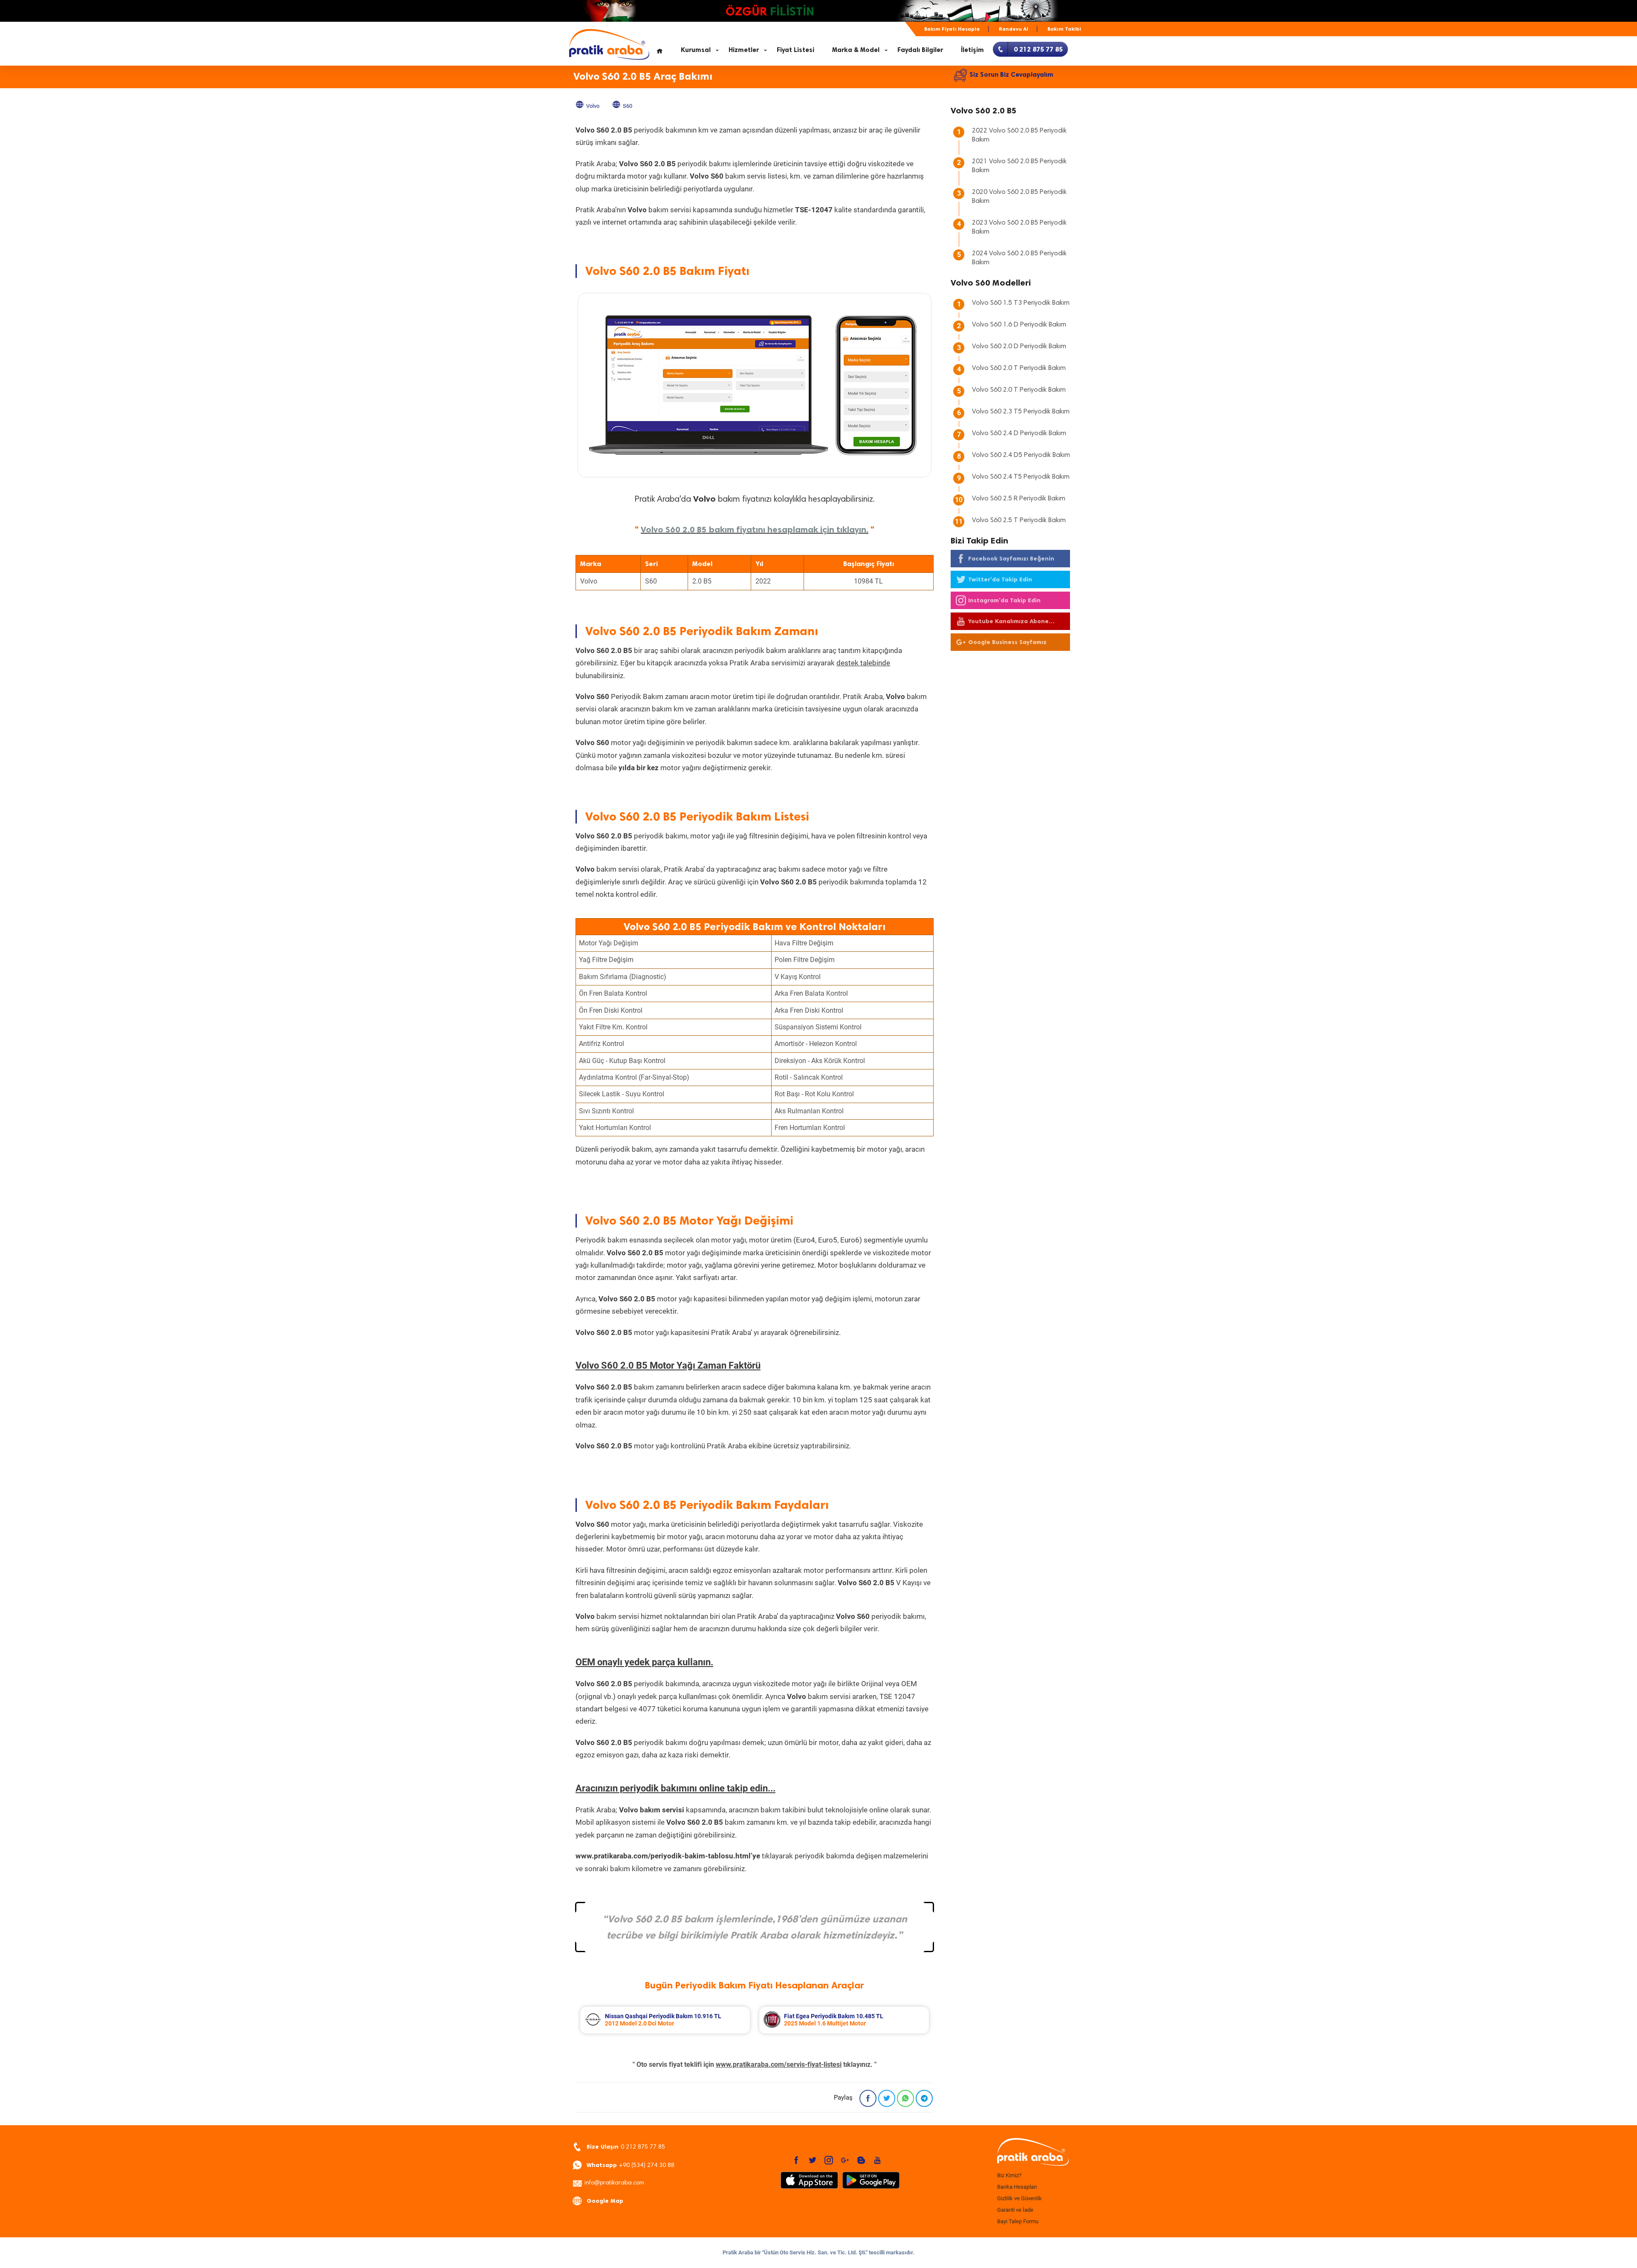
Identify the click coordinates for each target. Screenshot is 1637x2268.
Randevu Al (1014, 29)
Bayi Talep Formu (1018, 2221)
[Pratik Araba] (1032, 2152)
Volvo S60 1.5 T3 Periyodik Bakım (1021, 303)
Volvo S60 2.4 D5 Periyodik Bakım (1021, 455)
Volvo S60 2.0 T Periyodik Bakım (1019, 368)
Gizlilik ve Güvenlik (1020, 2198)
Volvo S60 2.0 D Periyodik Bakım (1019, 347)
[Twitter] (887, 2098)
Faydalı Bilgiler (920, 50)
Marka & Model (856, 50)
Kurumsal (696, 50)
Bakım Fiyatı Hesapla (952, 29)
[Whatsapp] (905, 2098)
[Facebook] (868, 2098)
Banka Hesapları (1017, 2187)
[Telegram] (924, 2098)
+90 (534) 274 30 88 (631, 2165)
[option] (645, 2020)
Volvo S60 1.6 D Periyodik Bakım (1019, 325)
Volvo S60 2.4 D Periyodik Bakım (1019, 433)
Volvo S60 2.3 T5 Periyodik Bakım (1021, 412)
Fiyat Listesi (795, 50)
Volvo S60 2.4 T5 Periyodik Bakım (1021, 477)
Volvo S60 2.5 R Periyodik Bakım (1019, 499)
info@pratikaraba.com (614, 2183)
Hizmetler (744, 50)
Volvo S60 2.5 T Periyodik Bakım (1019, 520)
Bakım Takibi (1064, 29)
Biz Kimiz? (1009, 2175)
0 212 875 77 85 (626, 2147)
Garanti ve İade (1015, 2210)
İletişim (972, 50)
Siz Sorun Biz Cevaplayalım (1011, 75)
